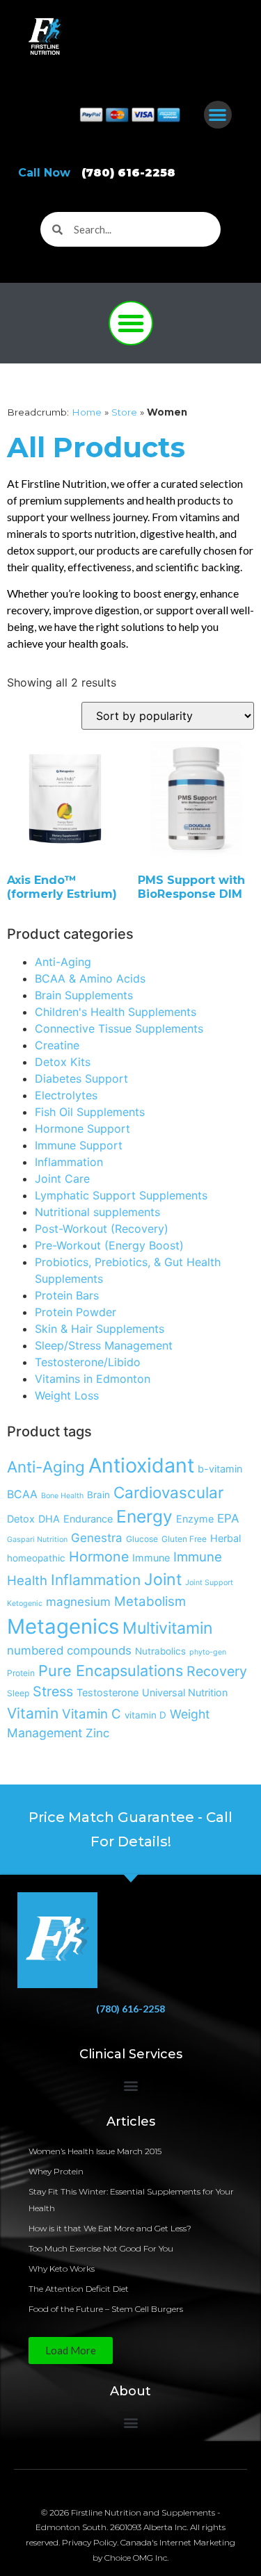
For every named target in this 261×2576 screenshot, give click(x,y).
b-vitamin (220, 1469)
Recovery (217, 1671)
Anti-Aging (63, 962)
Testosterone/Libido (88, 1362)
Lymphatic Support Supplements (121, 1195)
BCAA (22, 1494)
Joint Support (209, 1583)
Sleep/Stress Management (104, 1345)
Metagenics (63, 1626)
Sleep (18, 1693)
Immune (151, 1558)
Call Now (97, 173)
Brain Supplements (84, 995)
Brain (98, 1495)
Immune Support (79, 1145)
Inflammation (69, 1162)
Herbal (226, 1538)
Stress (53, 1691)
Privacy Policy (89, 2542)
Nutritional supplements (97, 1212)
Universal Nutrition (185, 1692)
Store (124, 412)
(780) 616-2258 (130, 2009)
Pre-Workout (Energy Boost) (109, 1245)
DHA (49, 1519)
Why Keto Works (62, 2269)
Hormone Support (82, 1129)
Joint (163, 1580)
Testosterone (108, 1692)
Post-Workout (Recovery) (102, 1229)
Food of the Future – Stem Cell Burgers (106, 2309)
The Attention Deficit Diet (79, 2289)
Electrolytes (66, 1095)
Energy (144, 1516)
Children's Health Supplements (116, 1012)
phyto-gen (208, 1652)
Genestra (97, 1538)
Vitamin (33, 1713)
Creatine (57, 1045)
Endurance (88, 1519)
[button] (218, 115)
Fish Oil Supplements (90, 1112)
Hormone (99, 1557)
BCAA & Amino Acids (90, 978)
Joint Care (62, 1179)
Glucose (142, 1539)
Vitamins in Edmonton (93, 1379)
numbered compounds (69, 1650)
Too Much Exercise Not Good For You (101, 2248)
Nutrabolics (160, 1651)
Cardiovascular (168, 1492)
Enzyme (195, 1519)
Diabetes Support (81, 1078)
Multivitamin (168, 1628)
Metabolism (150, 1601)
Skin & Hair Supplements (100, 1329)
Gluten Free (184, 1539)
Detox (21, 1519)
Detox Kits (63, 1062)
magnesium (78, 1602)
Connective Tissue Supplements (119, 1028)
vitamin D (145, 1715)
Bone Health (62, 1496)
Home (87, 412)
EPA (228, 1518)
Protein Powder (76, 1312)
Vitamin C (92, 1714)
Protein (21, 1673)
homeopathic (36, 1558)
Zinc (97, 1733)
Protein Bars (67, 1295)
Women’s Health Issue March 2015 (95, 2151)
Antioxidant (141, 1465)
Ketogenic (25, 1603)
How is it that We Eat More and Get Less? (110, 2228)
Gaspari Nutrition (37, 1540)
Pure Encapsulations (111, 1671)
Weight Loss (67, 1395)
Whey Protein (56, 2171)
